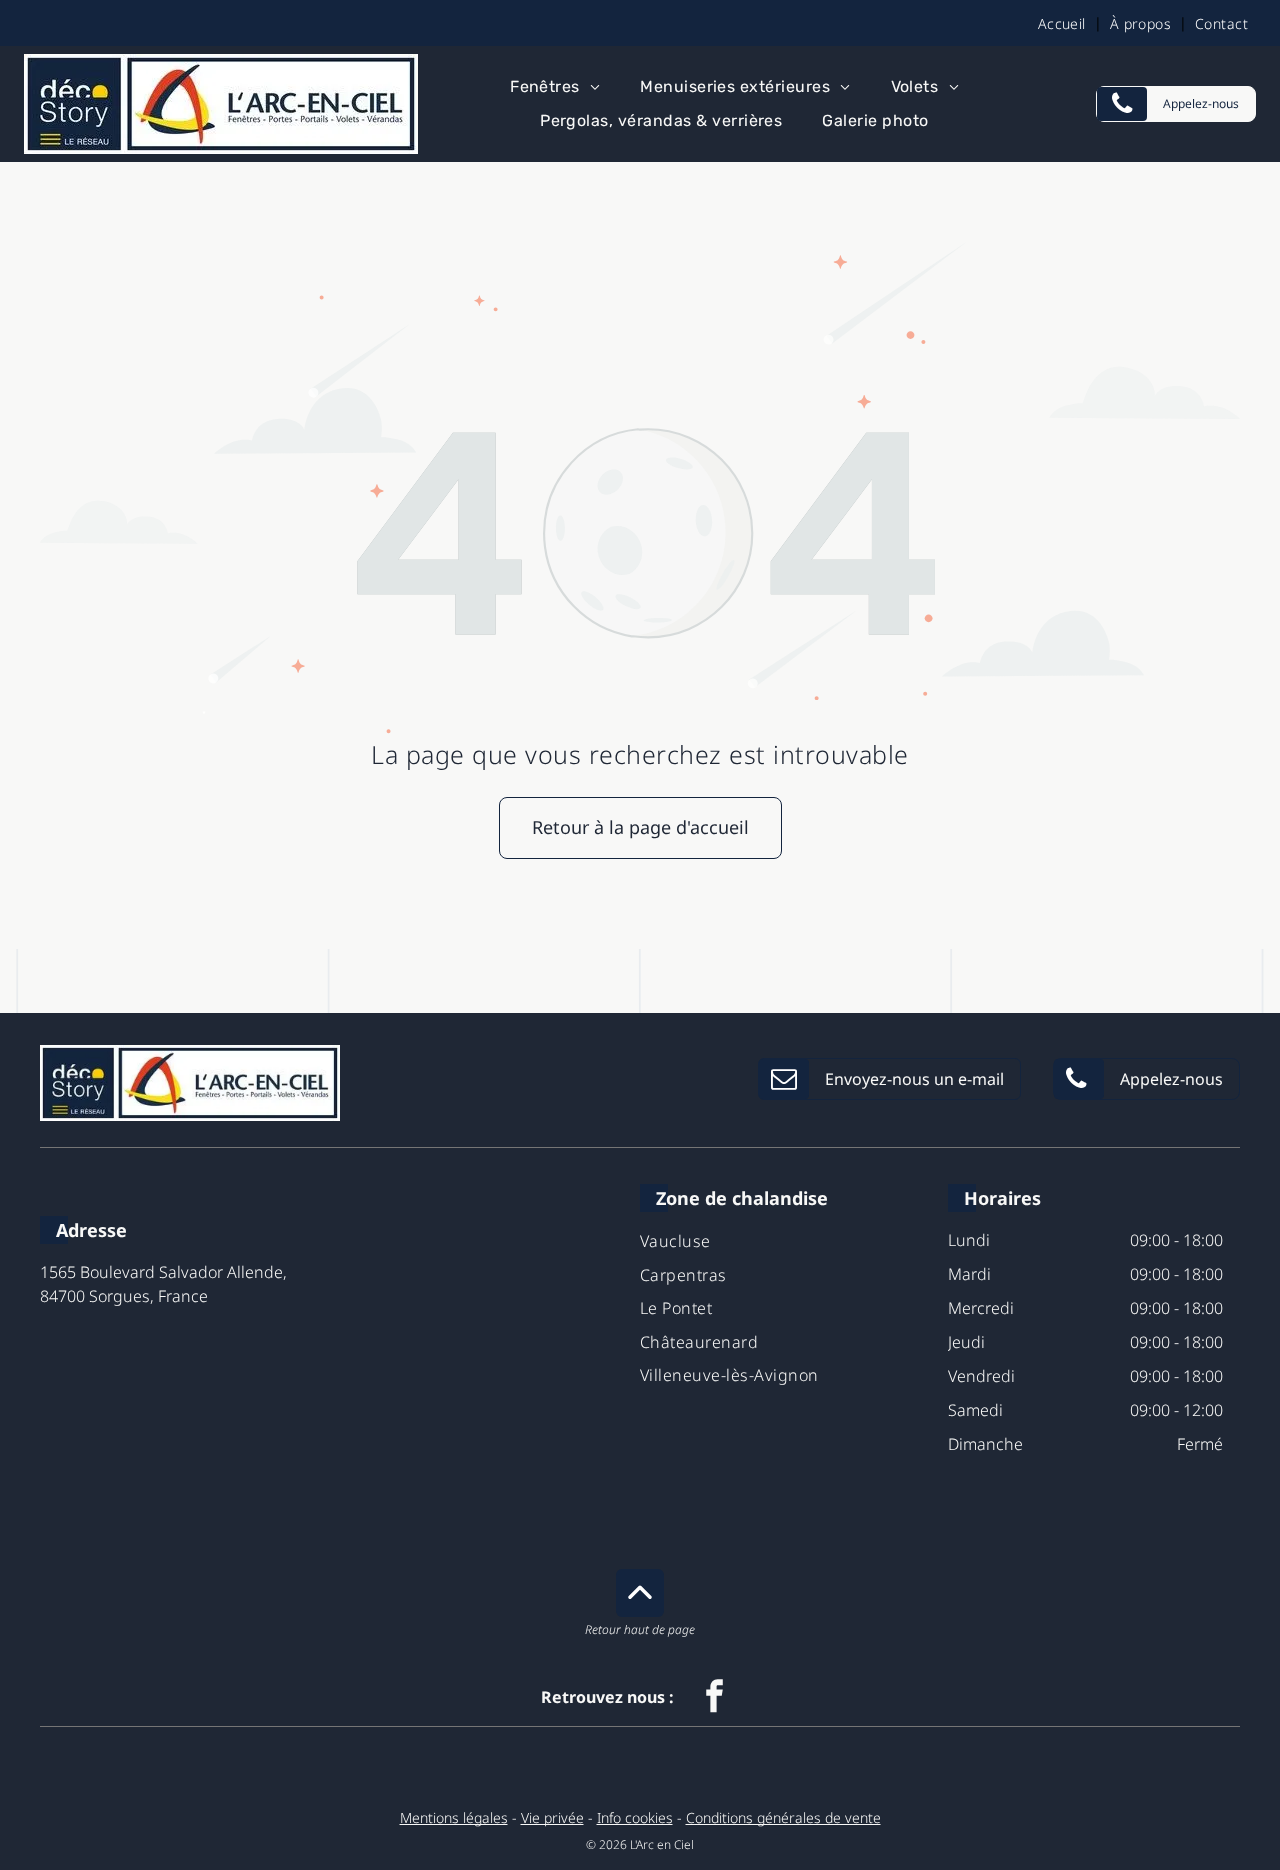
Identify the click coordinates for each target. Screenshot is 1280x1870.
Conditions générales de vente (783, 1817)
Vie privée (552, 1817)
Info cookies (635, 1817)
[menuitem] (1066, 23)
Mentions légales (454, 1817)
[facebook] (715, 1698)
